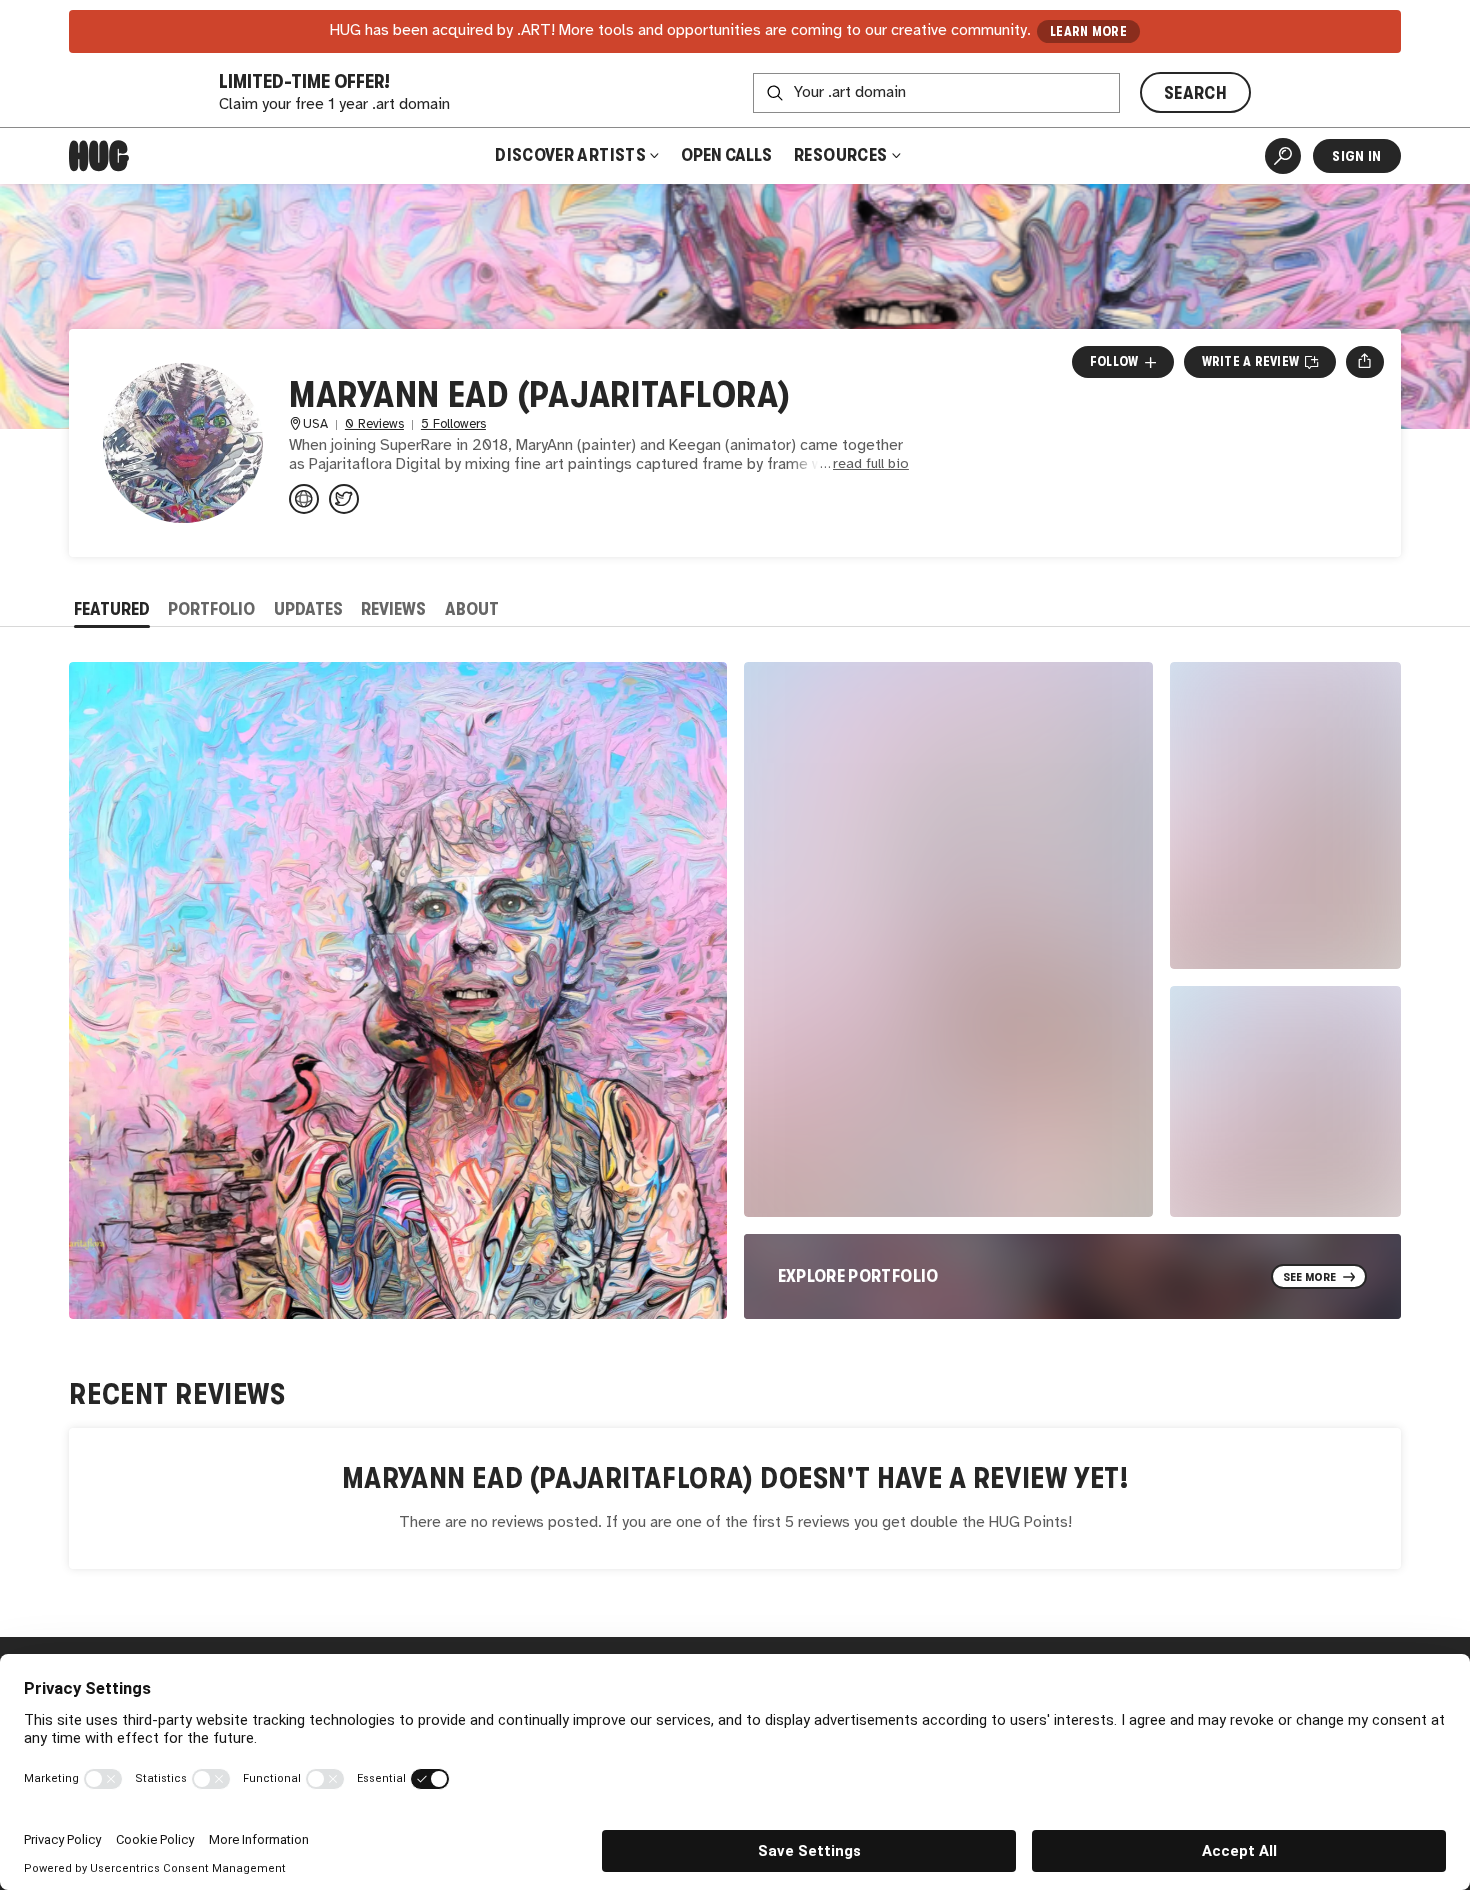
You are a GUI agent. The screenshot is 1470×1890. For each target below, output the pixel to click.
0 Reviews (374, 424)
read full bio (871, 464)
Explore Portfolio (858, 1276)
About (472, 609)
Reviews (393, 609)
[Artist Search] (1283, 156)
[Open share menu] (1364, 362)
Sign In (1356, 156)
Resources (842, 155)
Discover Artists (570, 155)
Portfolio (211, 609)
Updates (308, 609)
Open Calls (726, 155)
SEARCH (1195, 93)
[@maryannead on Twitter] (344, 499)
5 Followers (453, 424)
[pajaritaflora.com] (304, 499)
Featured (112, 609)
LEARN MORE (1088, 31)
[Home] (99, 156)
